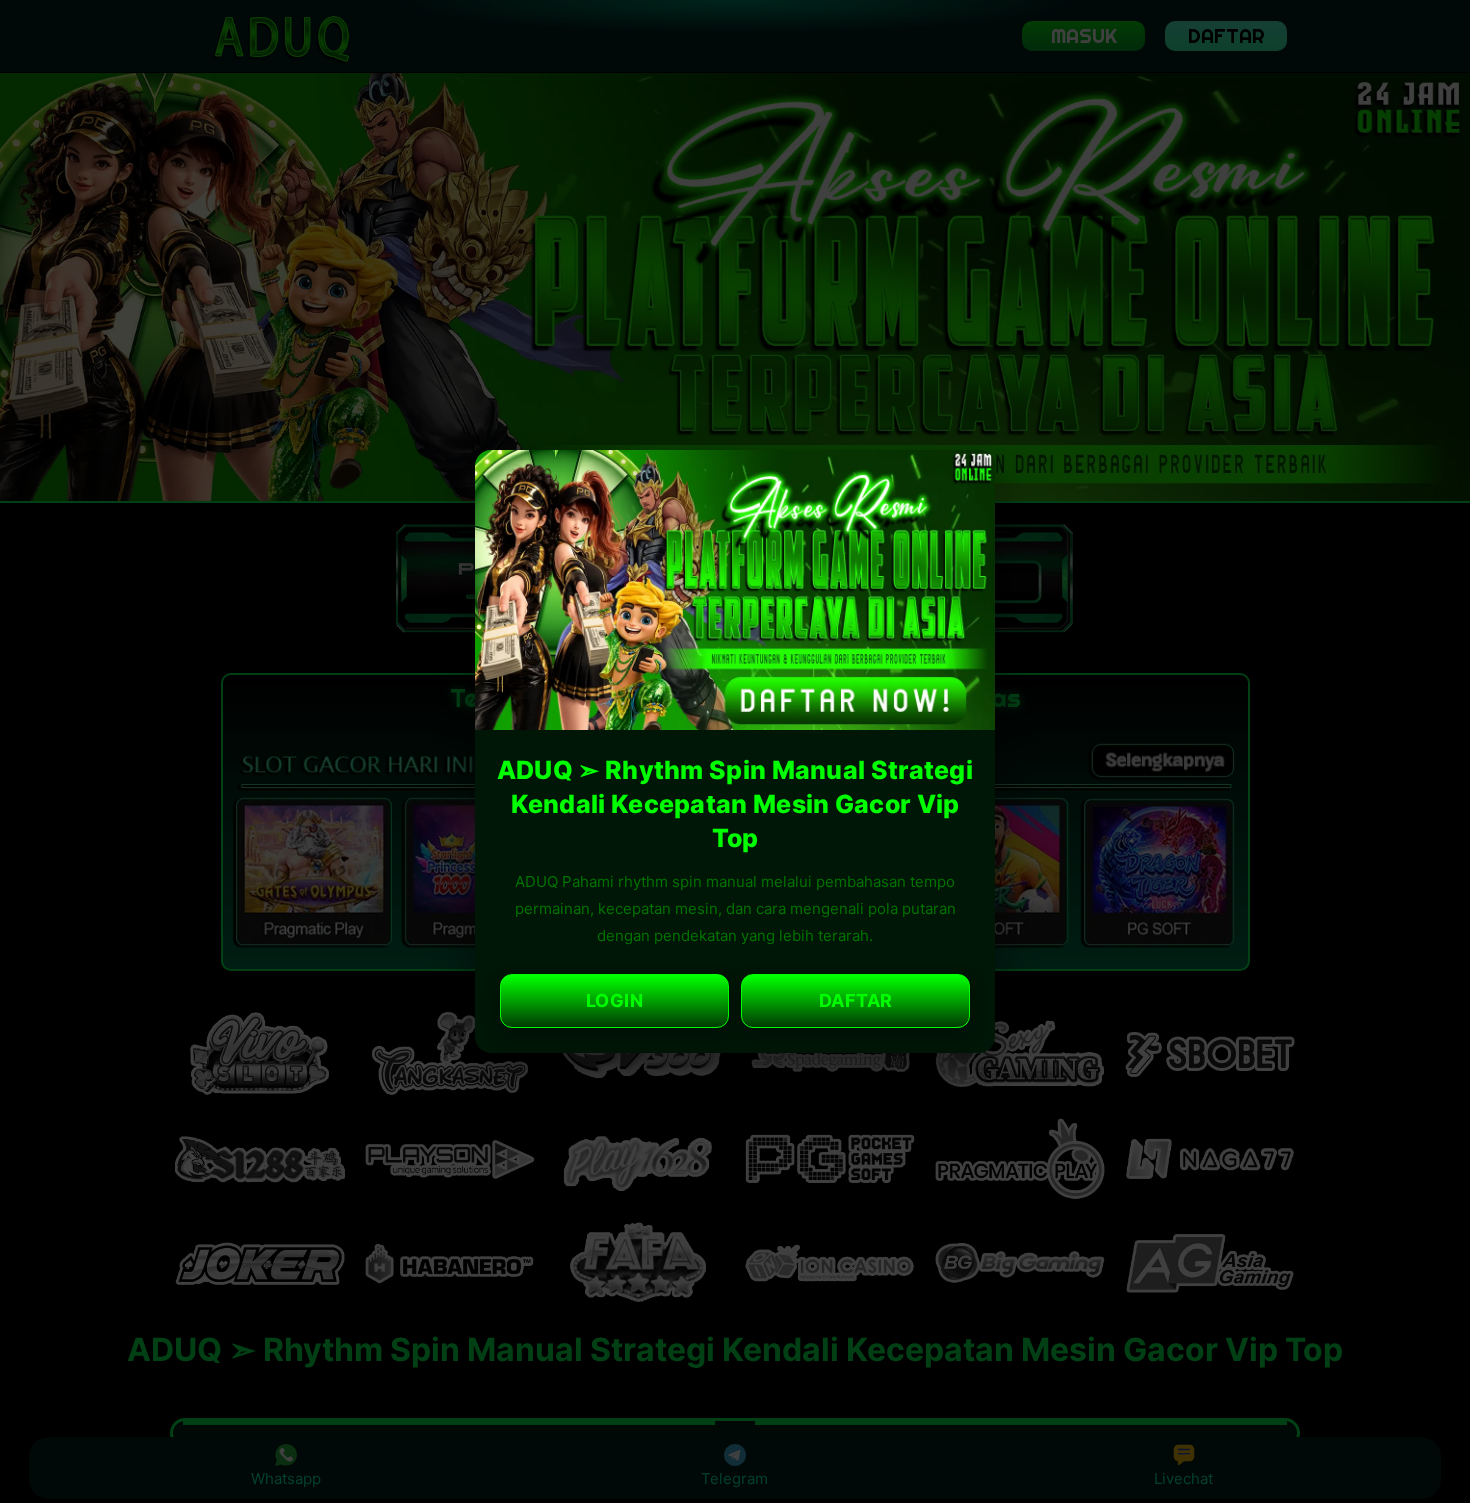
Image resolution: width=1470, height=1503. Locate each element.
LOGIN (615, 1000)
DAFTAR (856, 1000)
